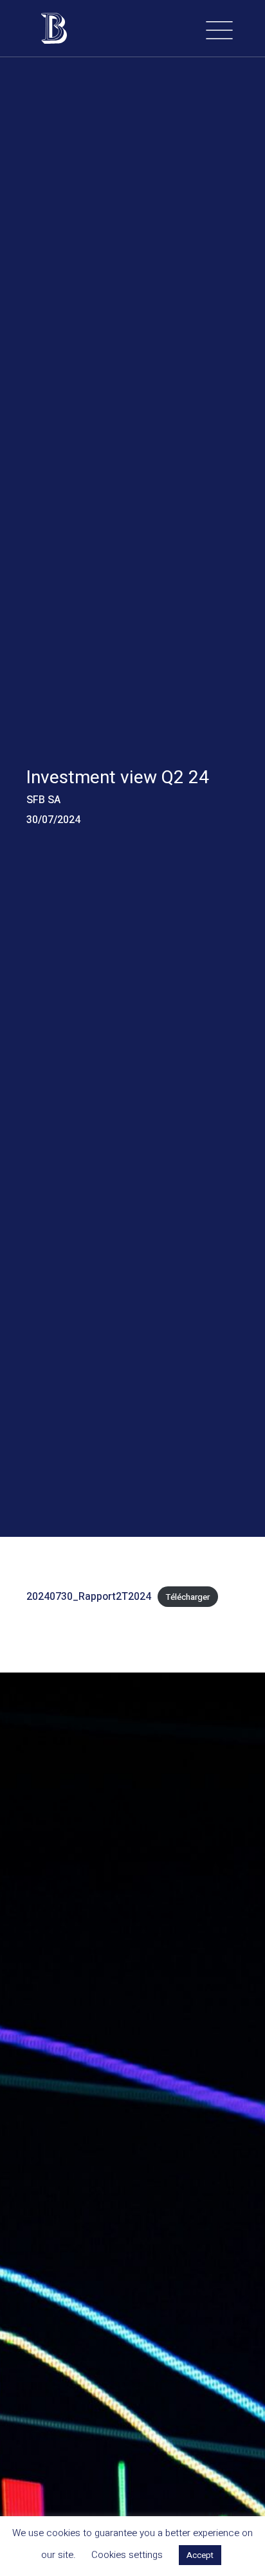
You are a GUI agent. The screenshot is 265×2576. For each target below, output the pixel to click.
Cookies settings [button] (127, 2555)
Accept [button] (200, 2555)
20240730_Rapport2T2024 (89, 1597)
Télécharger (188, 1597)
